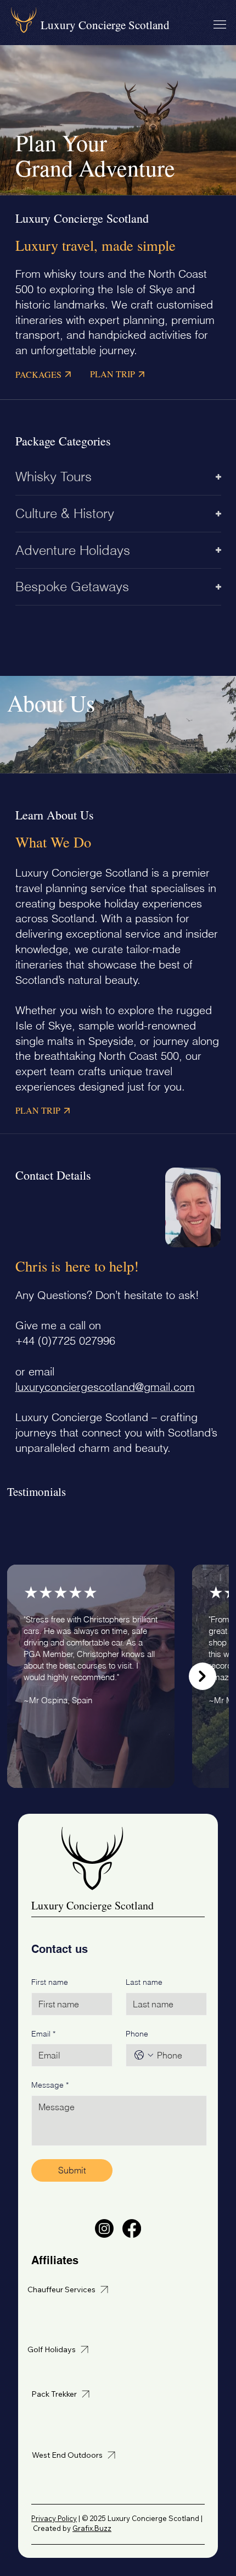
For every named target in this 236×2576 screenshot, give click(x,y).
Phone (137, 2034)
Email (43, 2034)
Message (50, 2085)
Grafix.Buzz (92, 2528)
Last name (144, 1982)
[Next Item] (203, 1676)
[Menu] (220, 24)
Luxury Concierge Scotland (105, 25)
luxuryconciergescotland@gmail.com (105, 1387)
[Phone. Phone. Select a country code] (144, 2055)
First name (50, 1982)
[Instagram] (104, 2228)
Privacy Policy (54, 2518)
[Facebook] (132, 2228)
